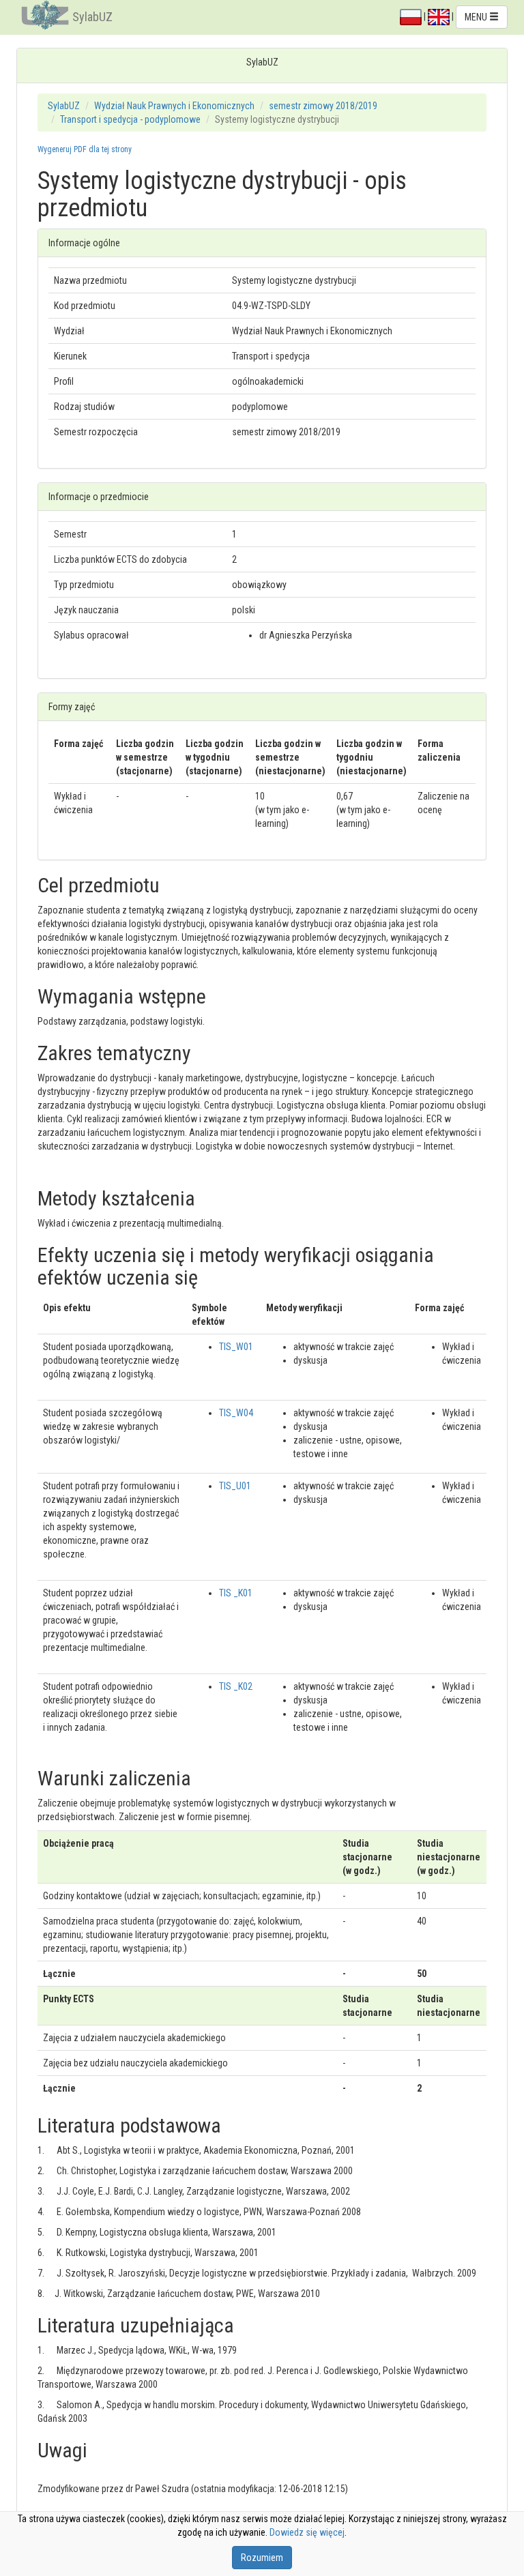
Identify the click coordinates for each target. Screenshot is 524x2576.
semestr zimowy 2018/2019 (323, 106)
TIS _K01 (236, 1593)
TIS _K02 (236, 1686)
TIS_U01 (235, 1486)
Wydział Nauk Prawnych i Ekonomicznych (174, 106)
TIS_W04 (236, 1413)
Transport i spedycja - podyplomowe (130, 119)
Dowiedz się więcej (307, 2532)
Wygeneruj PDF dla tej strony (85, 149)
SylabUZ (92, 17)
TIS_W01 (236, 1347)
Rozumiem (262, 2558)
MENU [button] (477, 17)
